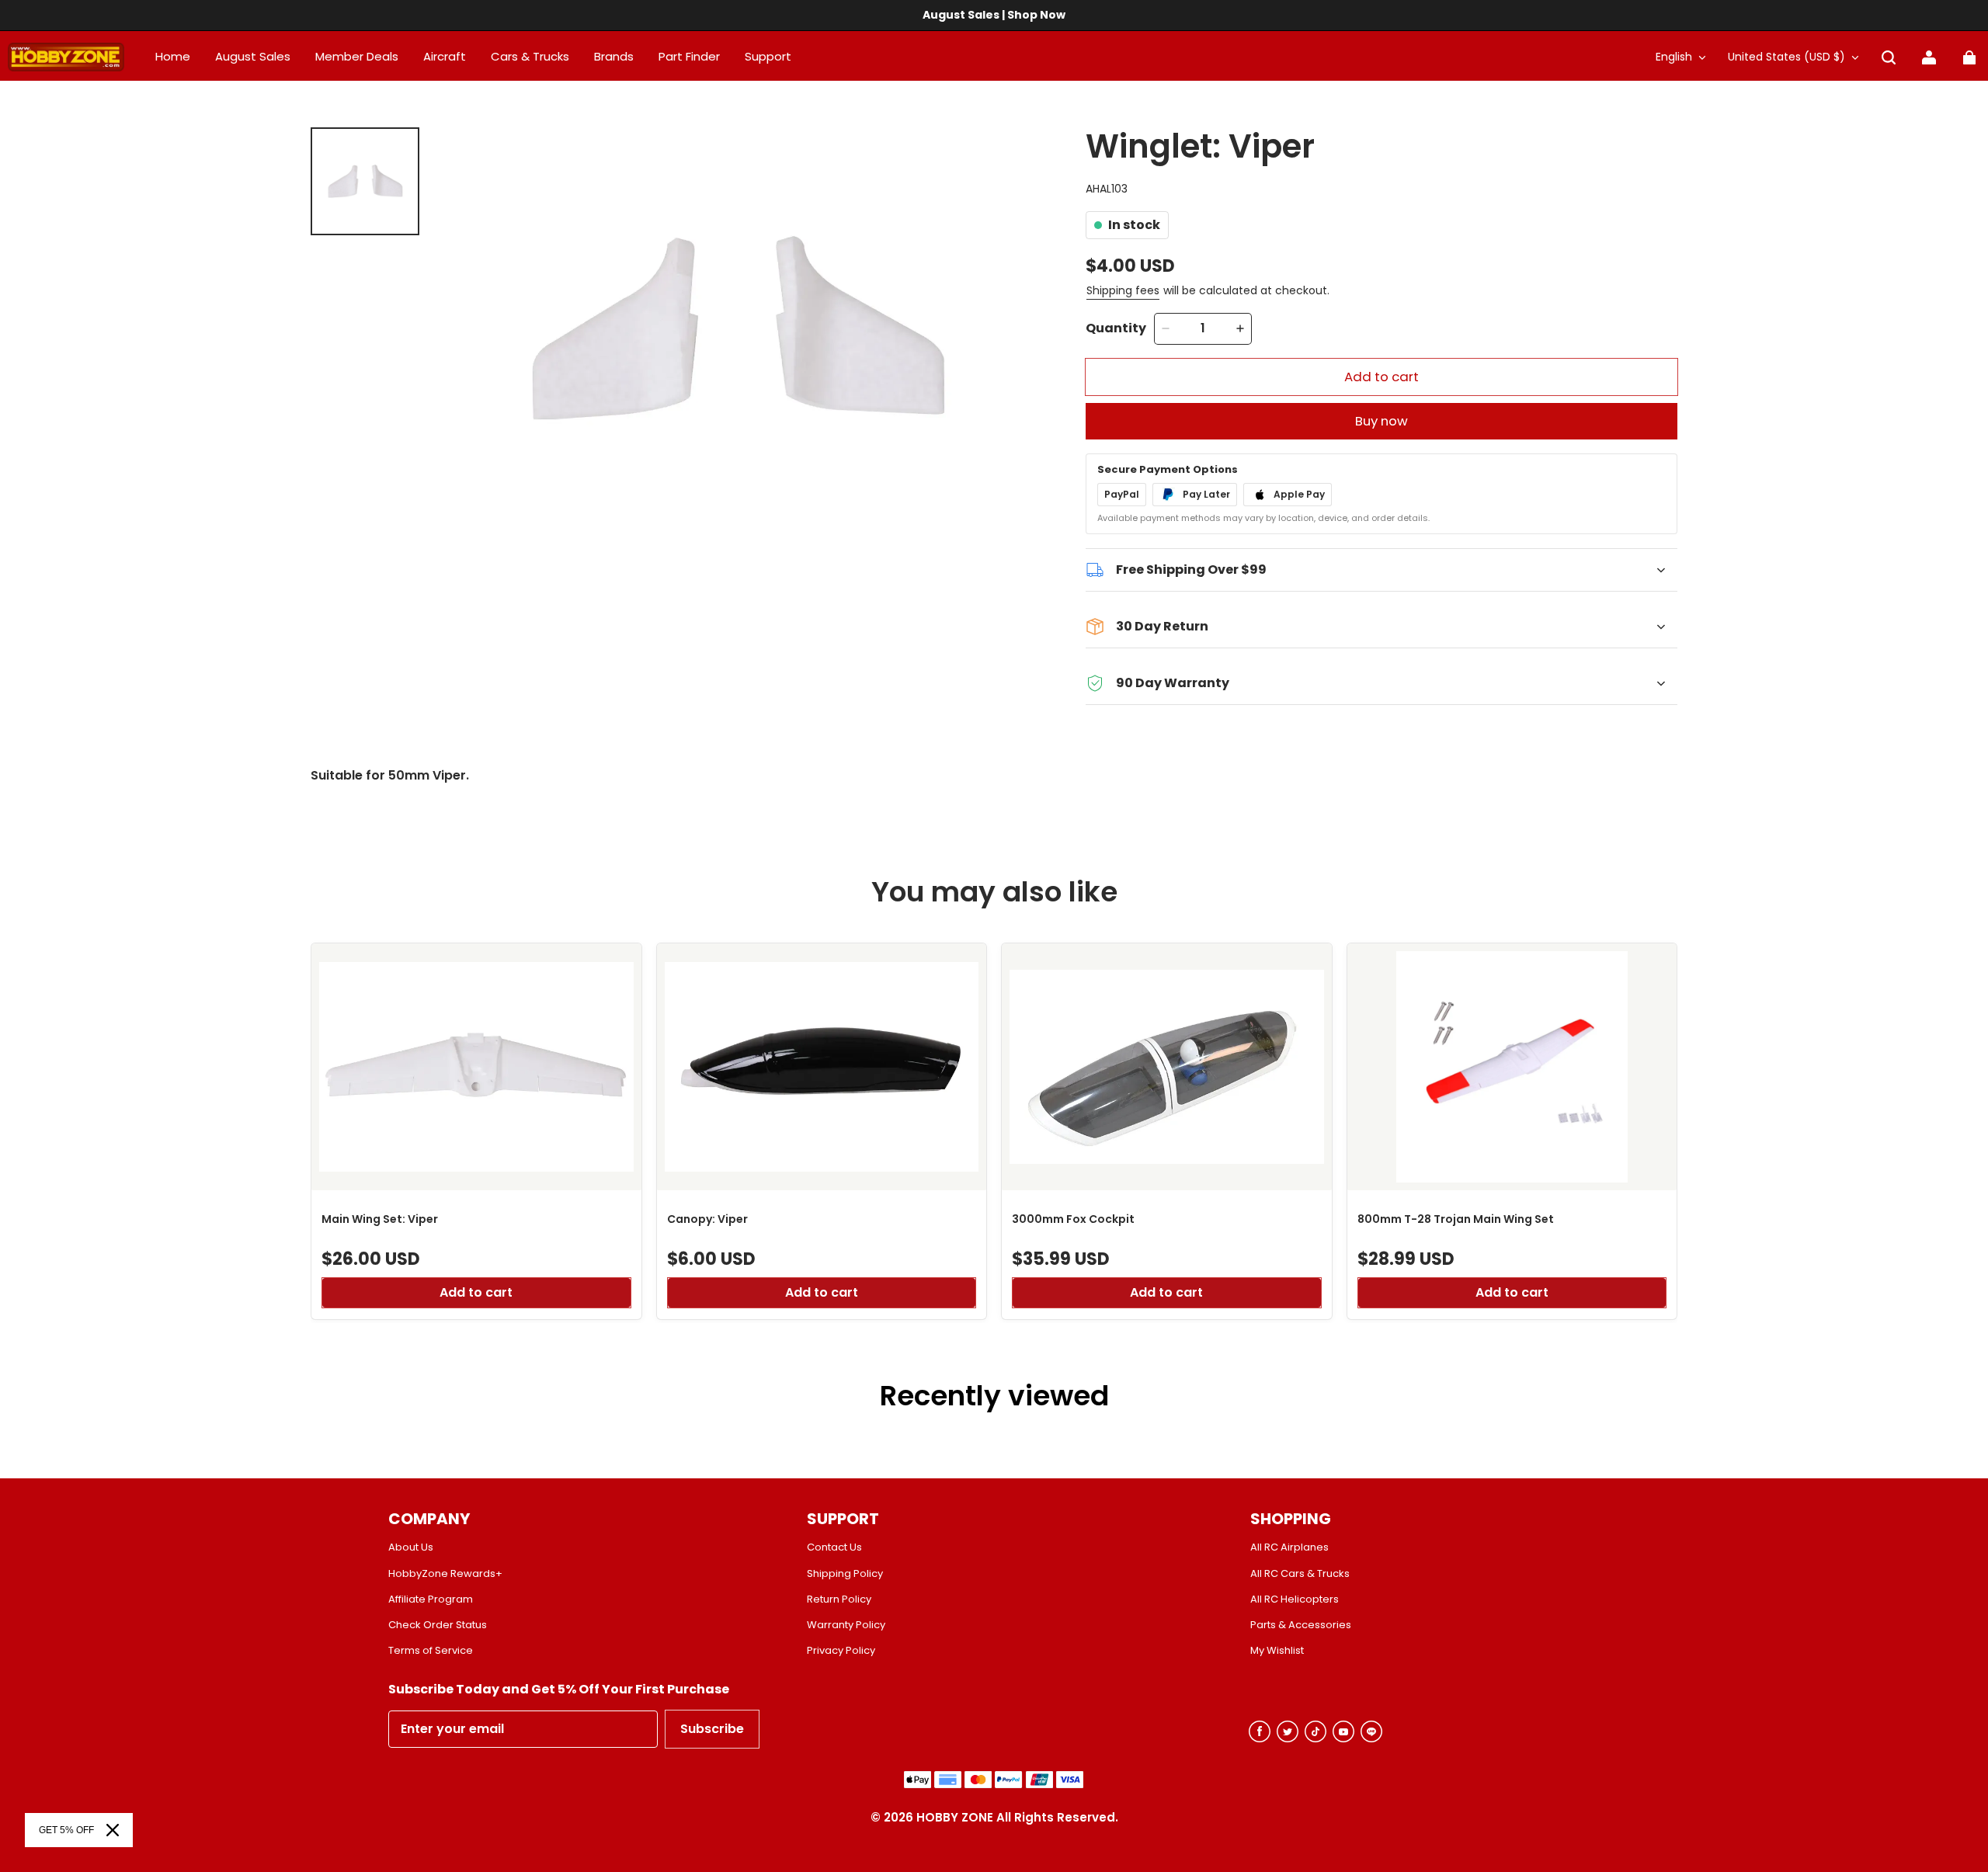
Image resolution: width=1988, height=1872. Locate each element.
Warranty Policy (846, 1625)
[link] (768, 57)
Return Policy (839, 1599)
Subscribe (712, 1729)
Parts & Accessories (1301, 1625)
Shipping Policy (845, 1574)
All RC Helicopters (1295, 1599)
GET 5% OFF (66, 1830)
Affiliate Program (431, 1599)
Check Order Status (438, 1625)
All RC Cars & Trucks (1300, 1574)
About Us (411, 1547)
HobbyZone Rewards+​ (445, 1574)
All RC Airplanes (1289, 1547)
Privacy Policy (841, 1651)
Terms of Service (431, 1651)
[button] (1889, 57)
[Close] (113, 1830)
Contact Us (834, 1547)
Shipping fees (1123, 290)
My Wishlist (1277, 1651)
